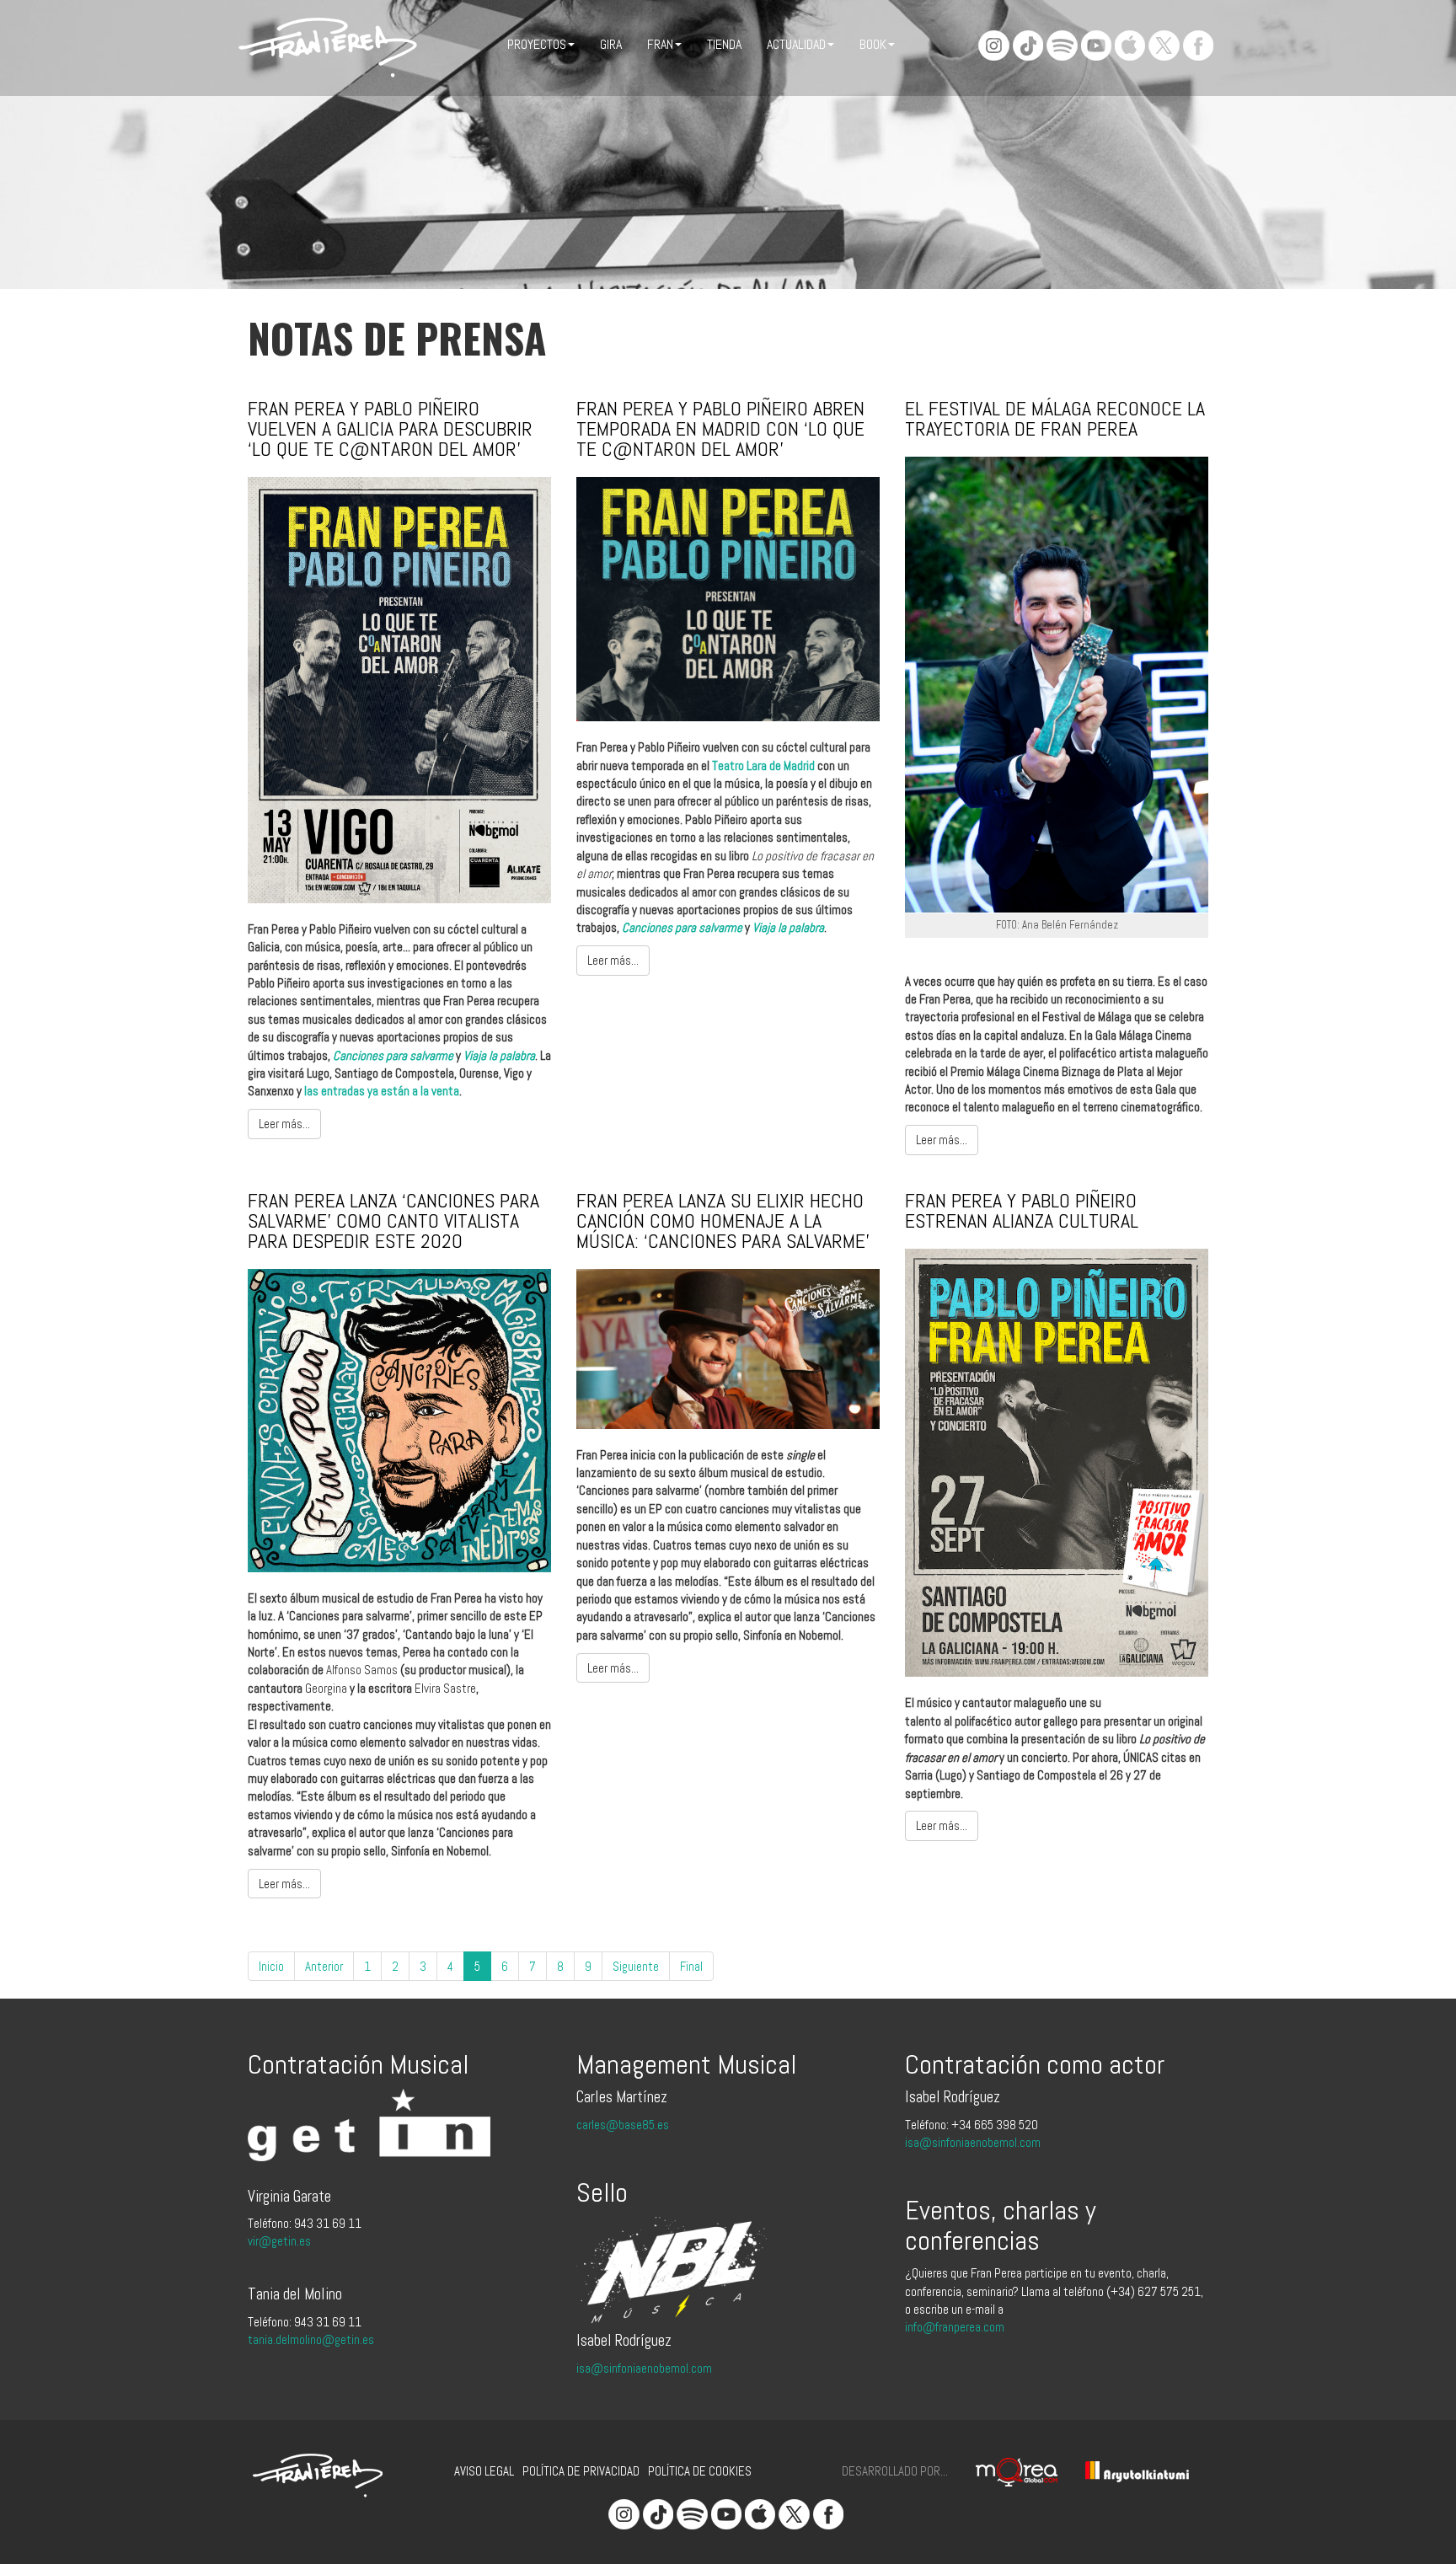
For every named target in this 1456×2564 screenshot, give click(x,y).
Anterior (324, 1966)
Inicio (271, 1966)
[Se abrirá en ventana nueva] (1004, 2470)
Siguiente (636, 1966)
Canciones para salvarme (393, 1055)
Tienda (724, 44)
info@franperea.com (955, 2327)
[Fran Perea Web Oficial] (328, 48)
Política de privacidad (581, 2471)
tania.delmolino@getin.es (311, 2339)
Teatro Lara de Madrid (763, 765)
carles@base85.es (623, 2125)
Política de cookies (700, 2471)
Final (691, 1966)
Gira (611, 44)
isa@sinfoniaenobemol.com (644, 2368)
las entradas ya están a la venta (382, 1091)
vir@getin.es (279, 2241)
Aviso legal (484, 2471)
